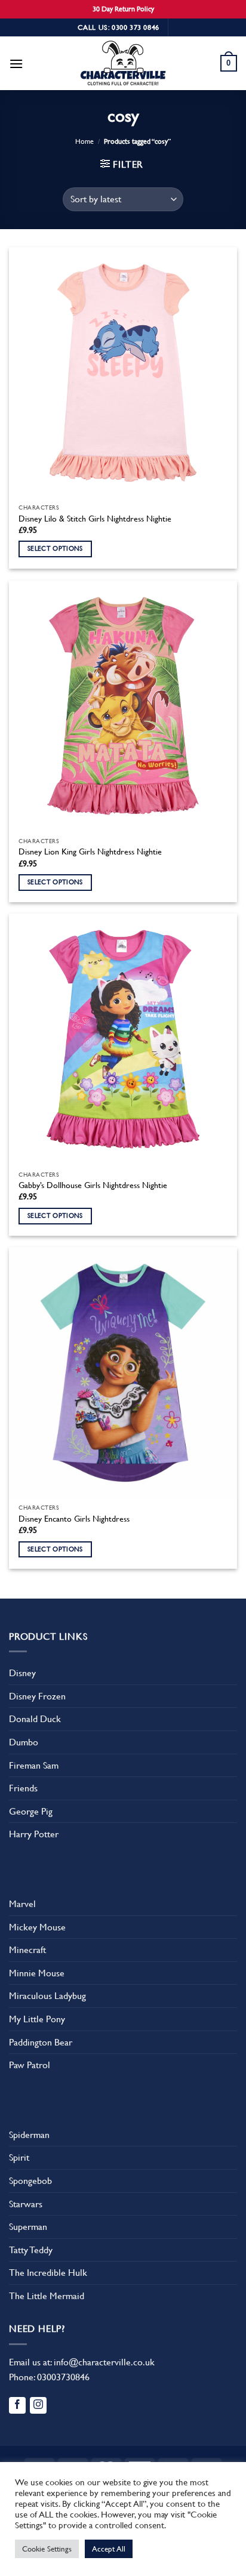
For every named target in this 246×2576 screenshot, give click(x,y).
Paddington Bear (41, 2042)
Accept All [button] (109, 2549)
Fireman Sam (34, 1765)
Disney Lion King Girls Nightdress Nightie (90, 852)
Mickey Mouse (37, 1927)
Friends (23, 1788)
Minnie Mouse (37, 1973)
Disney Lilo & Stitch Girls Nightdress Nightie (95, 519)
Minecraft (27, 1950)
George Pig (31, 1811)
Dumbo (24, 1742)
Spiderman (29, 2135)
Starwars (26, 2204)
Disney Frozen (37, 1696)
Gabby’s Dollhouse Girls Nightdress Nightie (93, 1185)
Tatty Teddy (31, 2250)
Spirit (19, 2157)
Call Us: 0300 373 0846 (119, 27)
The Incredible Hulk (48, 2273)
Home (84, 141)
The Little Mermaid (47, 2296)
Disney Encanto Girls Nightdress (74, 1519)
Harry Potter (34, 1834)
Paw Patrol (30, 2065)
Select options (55, 549)
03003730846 (63, 2377)
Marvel (22, 1904)
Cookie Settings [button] (47, 2549)
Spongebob (30, 2181)
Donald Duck (35, 1719)
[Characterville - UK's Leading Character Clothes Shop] (123, 65)
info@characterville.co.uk (104, 2362)
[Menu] (16, 64)
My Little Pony (37, 2019)
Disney (22, 1673)
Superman (28, 2227)
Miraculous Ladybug (47, 1996)
